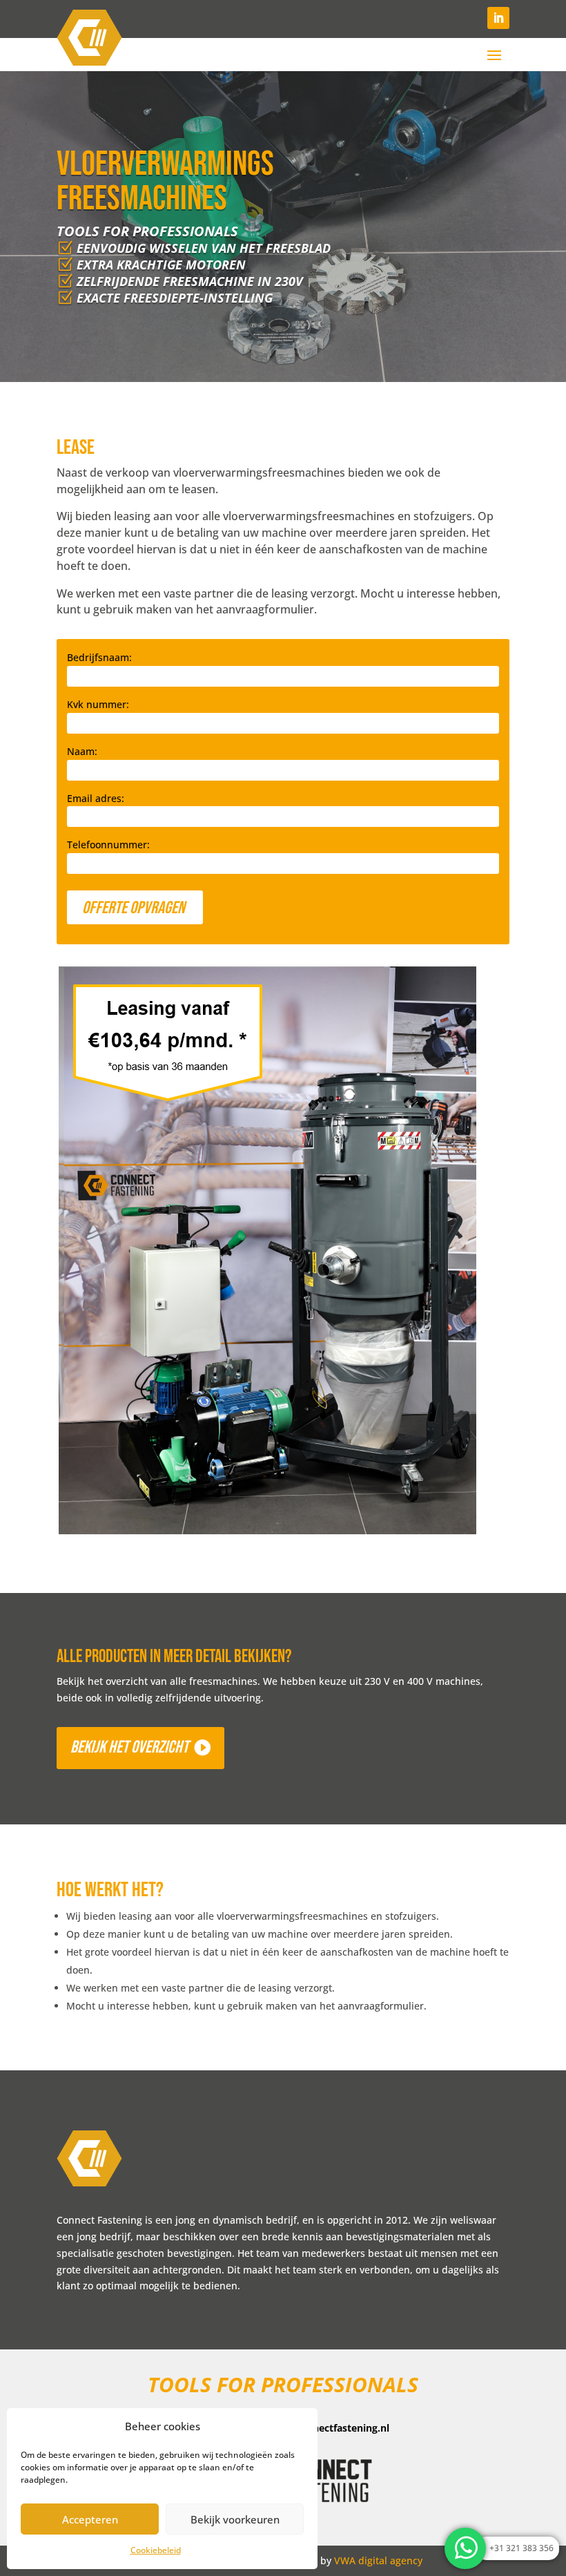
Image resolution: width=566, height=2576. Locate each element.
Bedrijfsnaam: (99, 657)
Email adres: (96, 798)
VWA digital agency (378, 2560)
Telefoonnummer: (108, 845)
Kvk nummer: (98, 704)
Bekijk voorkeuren (235, 2519)
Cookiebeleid (156, 2550)
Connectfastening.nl (342, 2428)
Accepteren (90, 2519)
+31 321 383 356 (521, 2548)
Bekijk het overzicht (129, 1747)
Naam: (82, 751)
